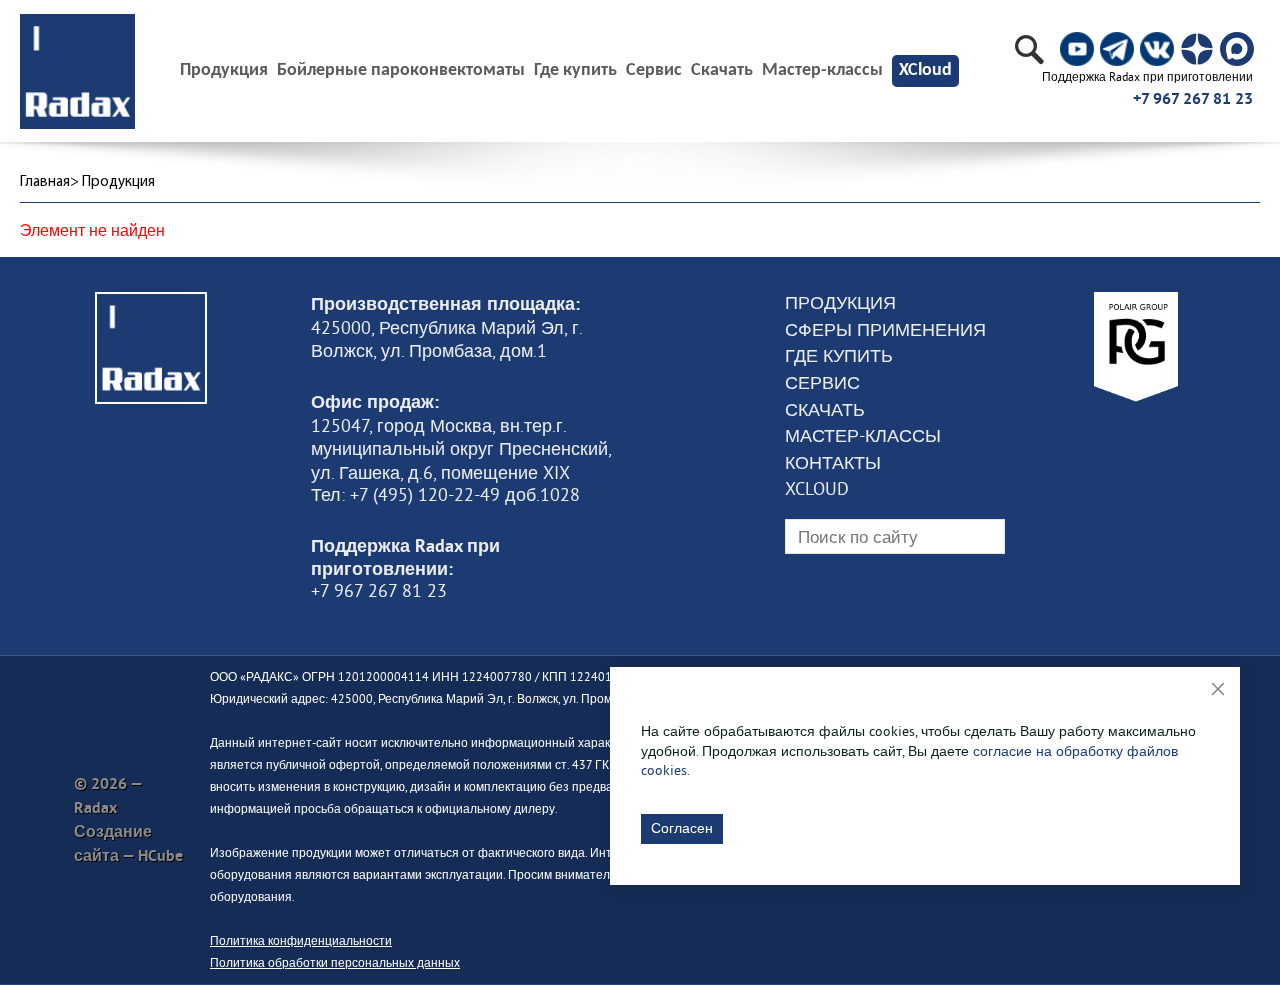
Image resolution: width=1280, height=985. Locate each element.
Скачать (722, 71)
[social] (1077, 49)
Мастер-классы (822, 71)
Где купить (575, 71)
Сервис (654, 71)
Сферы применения (885, 330)
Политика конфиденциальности (301, 940)
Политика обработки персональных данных (335, 962)
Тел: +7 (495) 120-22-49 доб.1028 (445, 495)
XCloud (925, 70)
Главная (45, 182)
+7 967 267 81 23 (1193, 98)
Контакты (833, 463)
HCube (160, 855)
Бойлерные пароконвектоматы (401, 71)
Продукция (840, 303)
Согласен (682, 828)
